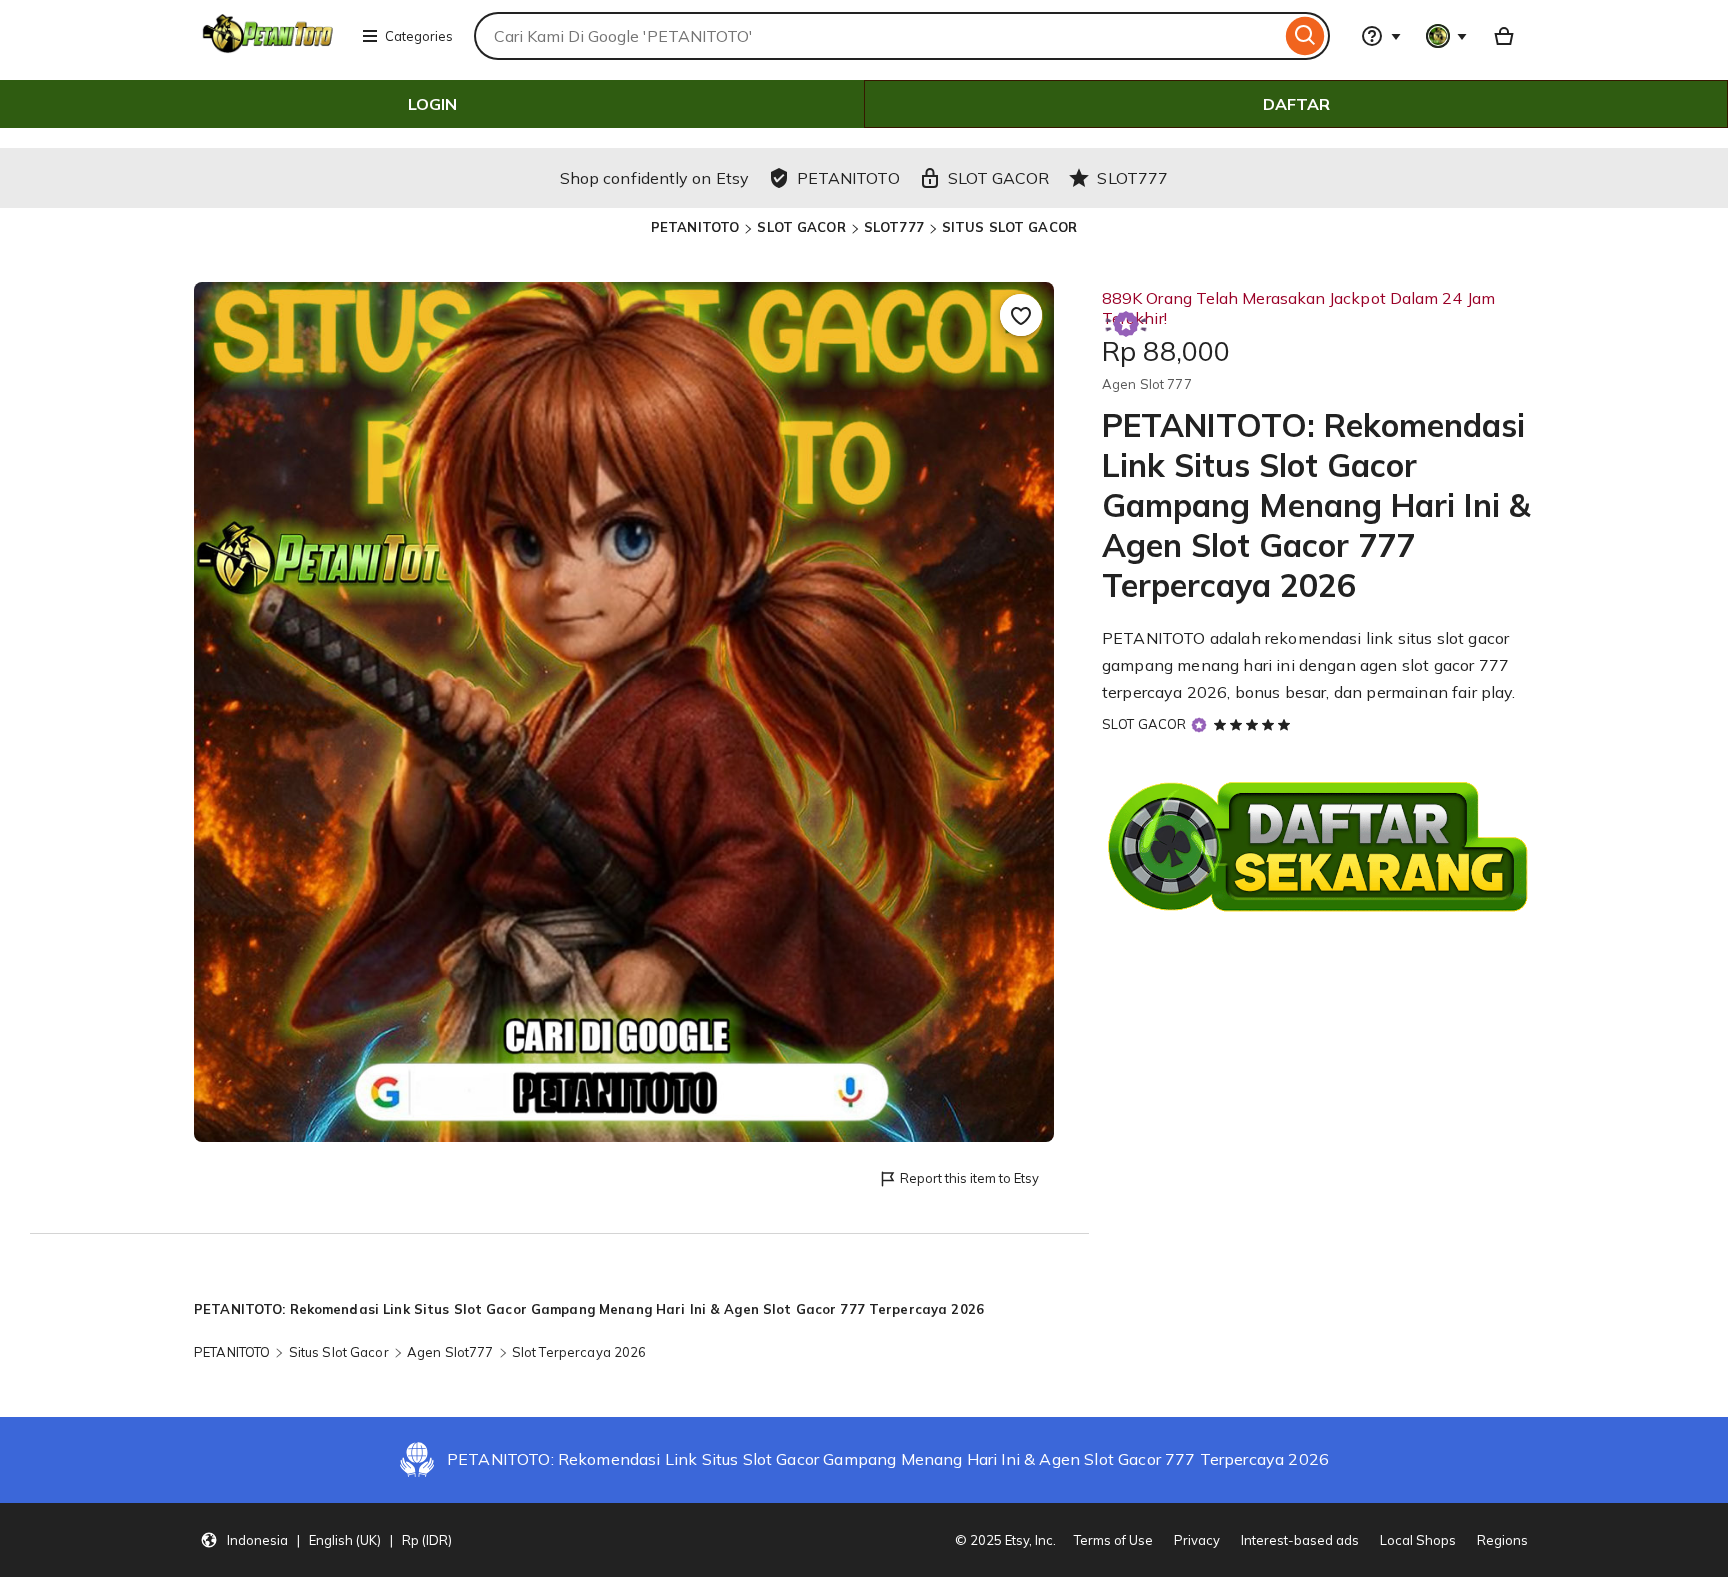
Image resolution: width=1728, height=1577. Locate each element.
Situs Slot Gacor (339, 1352)
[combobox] (877, 36)
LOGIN (432, 104)
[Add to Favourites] (1021, 315)
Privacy (1197, 1540)
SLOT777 (894, 227)
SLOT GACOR (801, 227)
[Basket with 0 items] (1504, 36)
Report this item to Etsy (969, 1178)
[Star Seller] (1199, 724)
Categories (419, 36)
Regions (1502, 1540)
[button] (326, 1540)
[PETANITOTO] (270, 48)
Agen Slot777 (450, 1352)
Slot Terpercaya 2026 (579, 1352)
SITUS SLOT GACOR (1009, 227)
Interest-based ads (1300, 1540)
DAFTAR (1296, 104)
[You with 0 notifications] (1447, 36)
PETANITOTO (695, 227)
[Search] (1305, 36)
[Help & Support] (1381, 36)
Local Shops (1418, 1540)
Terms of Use (1113, 1540)
